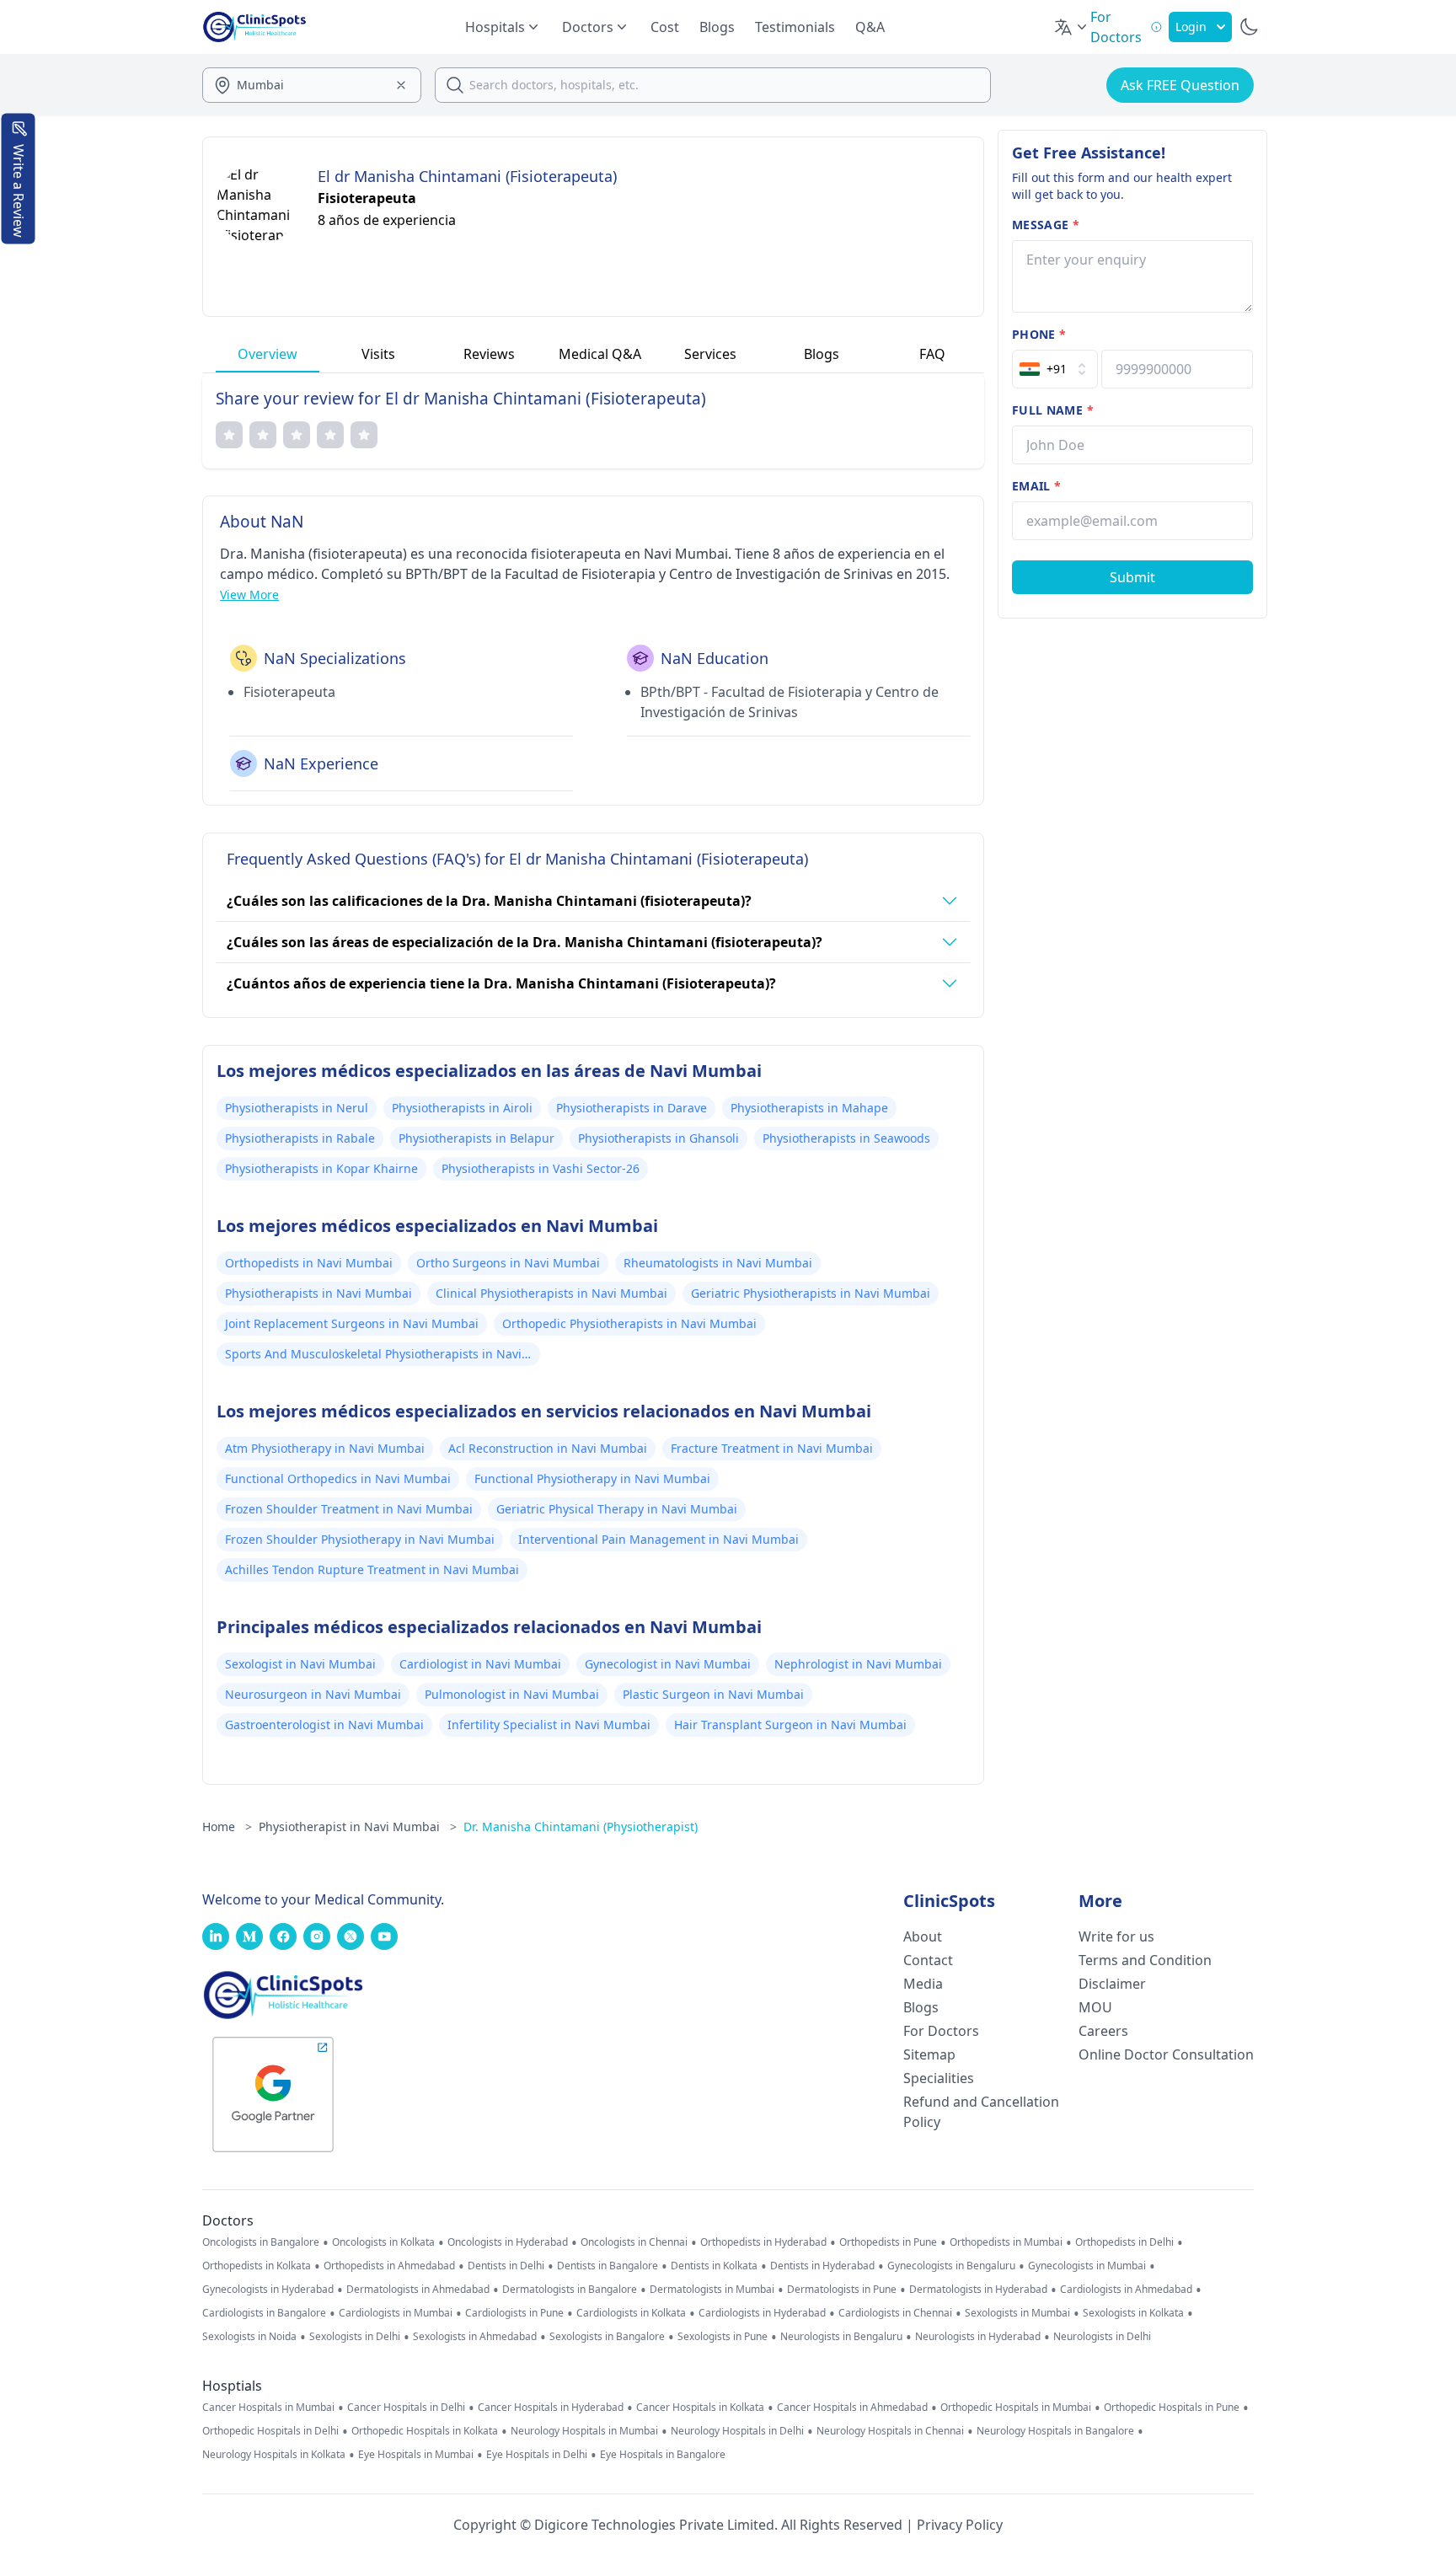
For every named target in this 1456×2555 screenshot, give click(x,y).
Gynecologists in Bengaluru (951, 2266)
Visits (378, 354)
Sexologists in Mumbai (1017, 2313)
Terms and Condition (1145, 1960)
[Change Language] (1072, 27)
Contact (928, 1960)
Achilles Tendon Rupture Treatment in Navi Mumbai (372, 1569)
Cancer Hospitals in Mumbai (268, 2408)
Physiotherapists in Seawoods (846, 1138)
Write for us (1116, 1936)
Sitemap (929, 2054)
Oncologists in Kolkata (383, 2242)
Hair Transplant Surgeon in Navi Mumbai (790, 1725)
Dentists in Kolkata (714, 2266)
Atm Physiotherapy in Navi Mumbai (325, 1448)
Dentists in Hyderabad (822, 2266)
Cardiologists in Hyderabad (762, 2313)
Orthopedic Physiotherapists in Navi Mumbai (629, 1323)
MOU (1095, 2007)
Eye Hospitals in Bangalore (663, 2455)
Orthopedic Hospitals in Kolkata (425, 2431)
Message (1046, 225)
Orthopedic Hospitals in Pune (1172, 2408)
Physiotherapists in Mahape (809, 1108)
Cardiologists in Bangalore (264, 2313)
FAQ (932, 354)
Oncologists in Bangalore (261, 2242)
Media (923, 1984)
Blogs (717, 27)
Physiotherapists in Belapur (476, 1138)
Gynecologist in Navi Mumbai (668, 1664)
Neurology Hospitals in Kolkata (274, 2455)
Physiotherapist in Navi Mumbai (358, 1827)
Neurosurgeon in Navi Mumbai (313, 1694)
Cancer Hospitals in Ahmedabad (852, 2408)
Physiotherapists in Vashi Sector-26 (541, 1168)
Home (227, 1827)
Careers (1103, 2031)
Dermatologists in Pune (842, 2290)
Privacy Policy (960, 2525)
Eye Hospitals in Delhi (537, 2455)
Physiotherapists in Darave (632, 1108)
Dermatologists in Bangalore (570, 2290)
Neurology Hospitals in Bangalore (1055, 2431)
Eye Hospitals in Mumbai (416, 2455)
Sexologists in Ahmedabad (475, 2337)
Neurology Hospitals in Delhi (737, 2431)
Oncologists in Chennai (634, 2242)
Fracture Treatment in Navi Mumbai (772, 1448)
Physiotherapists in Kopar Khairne (321, 1168)
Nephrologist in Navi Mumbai (858, 1664)
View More (249, 595)
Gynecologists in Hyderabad (268, 2290)
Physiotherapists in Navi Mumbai (318, 1293)
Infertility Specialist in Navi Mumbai (549, 1725)
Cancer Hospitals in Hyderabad (551, 2408)
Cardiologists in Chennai (895, 2313)
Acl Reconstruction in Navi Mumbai (548, 1448)
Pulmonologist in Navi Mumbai (512, 1694)
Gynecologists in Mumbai (1087, 2266)
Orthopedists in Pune (888, 2242)
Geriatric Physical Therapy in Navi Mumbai (617, 1509)
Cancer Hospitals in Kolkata (700, 2408)
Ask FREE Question (1180, 85)
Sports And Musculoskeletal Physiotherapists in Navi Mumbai (373, 1356)
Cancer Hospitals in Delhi (406, 2408)
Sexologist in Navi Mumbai (300, 1664)
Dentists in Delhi (506, 2266)
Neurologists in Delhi (1102, 2337)
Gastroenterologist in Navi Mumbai (324, 1725)
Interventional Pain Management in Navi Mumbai (658, 1539)
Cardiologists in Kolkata (631, 2313)
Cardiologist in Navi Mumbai (480, 1664)
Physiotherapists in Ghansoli (658, 1138)
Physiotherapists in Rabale (300, 1138)
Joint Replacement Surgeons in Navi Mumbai (352, 1323)
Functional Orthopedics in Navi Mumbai (338, 1478)
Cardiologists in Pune (514, 2313)
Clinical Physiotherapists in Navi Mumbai (551, 1293)
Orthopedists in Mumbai (1006, 2242)
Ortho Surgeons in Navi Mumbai (508, 1263)
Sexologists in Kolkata (1133, 2313)
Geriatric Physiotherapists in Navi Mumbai (811, 1293)
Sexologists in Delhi (355, 2337)
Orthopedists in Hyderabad (763, 2242)
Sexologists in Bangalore (607, 2337)
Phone (1039, 334)
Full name (1053, 410)
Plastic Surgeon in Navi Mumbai (713, 1694)
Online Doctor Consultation (1166, 2054)
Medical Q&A (600, 354)
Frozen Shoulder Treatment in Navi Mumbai (349, 1509)
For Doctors (941, 2031)
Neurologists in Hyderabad (978, 2337)
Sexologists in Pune (723, 2337)
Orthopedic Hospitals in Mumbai (1016, 2408)
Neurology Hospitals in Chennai (890, 2431)
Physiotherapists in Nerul (297, 1108)
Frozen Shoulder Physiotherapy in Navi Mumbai (360, 1539)
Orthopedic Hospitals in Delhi (270, 2431)
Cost (665, 27)
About (923, 1936)
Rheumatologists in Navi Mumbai (718, 1263)
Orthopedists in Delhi (1124, 2242)
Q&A (870, 27)
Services (710, 354)
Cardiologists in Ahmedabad (1126, 2290)
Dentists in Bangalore (608, 2266)
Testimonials (795, 27)
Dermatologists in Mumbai (712, 2290)
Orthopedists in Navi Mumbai (309, 1263)
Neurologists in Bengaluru (841, 2337)
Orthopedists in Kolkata (257, 2266)
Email (1036, 486)
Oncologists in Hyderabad (508, 2242)
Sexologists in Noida (249, 2337)
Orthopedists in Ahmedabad (389, 2266)
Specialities (939, 2078)
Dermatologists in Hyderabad (978, 2290)
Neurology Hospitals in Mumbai (584, 2431)
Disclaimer (1112, 1984)
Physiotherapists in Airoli (462, 1108)
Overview (268, 354)
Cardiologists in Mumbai (396, 2313)
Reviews (489, 354)
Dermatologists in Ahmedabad (418, 2290)
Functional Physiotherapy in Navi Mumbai (592, 1478)
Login (1191, 27)
